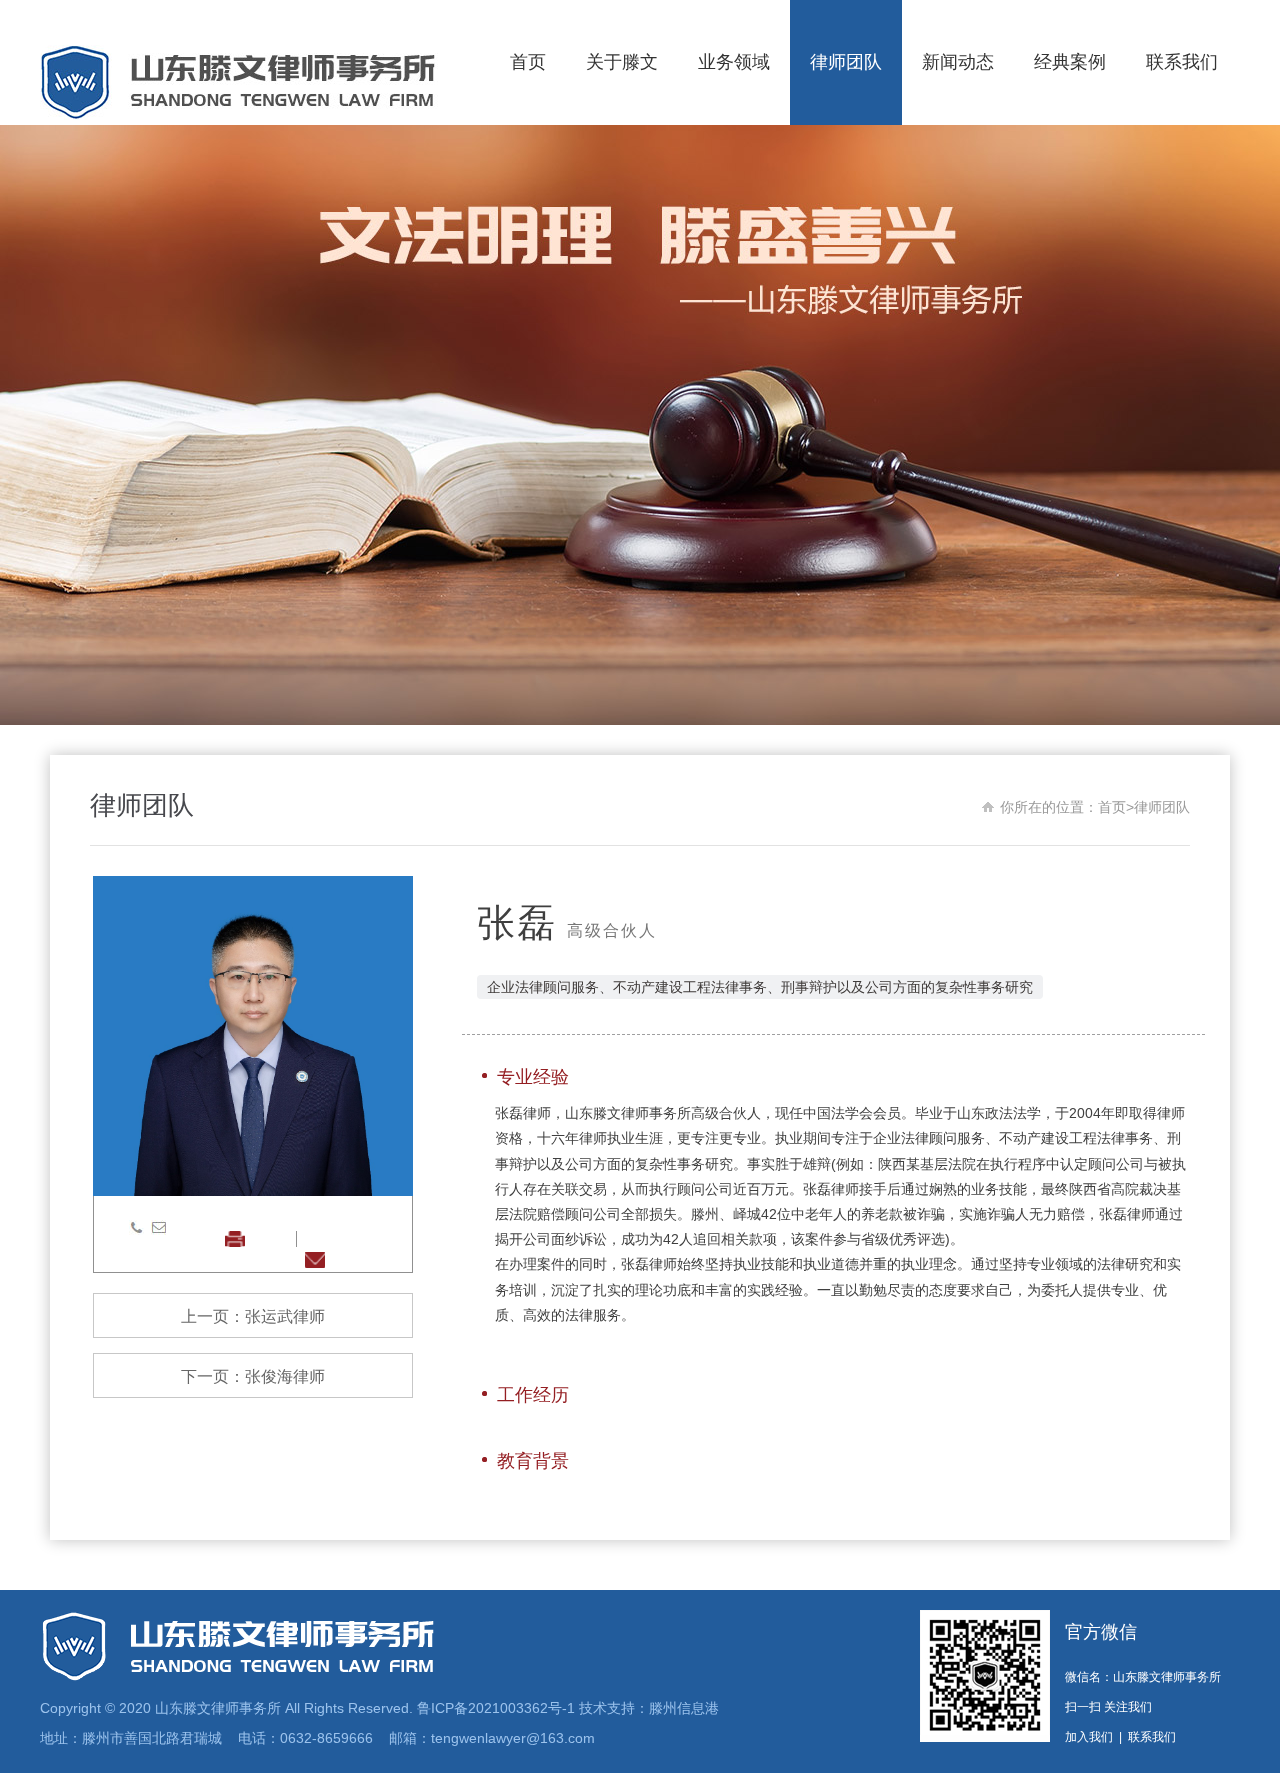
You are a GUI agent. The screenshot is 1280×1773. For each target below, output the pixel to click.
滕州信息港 (684, 1708)
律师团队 (846, 62)
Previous (135, 425)
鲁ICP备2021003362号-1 (496, 1708)
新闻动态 (958, 62)
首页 (528, 62)
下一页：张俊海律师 (253, 1376)
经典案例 (1070, 62)
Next (1145, 425)
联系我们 (1182, 62)
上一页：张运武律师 (253, 1316)
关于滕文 (622, 62)
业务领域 (734, 62)
